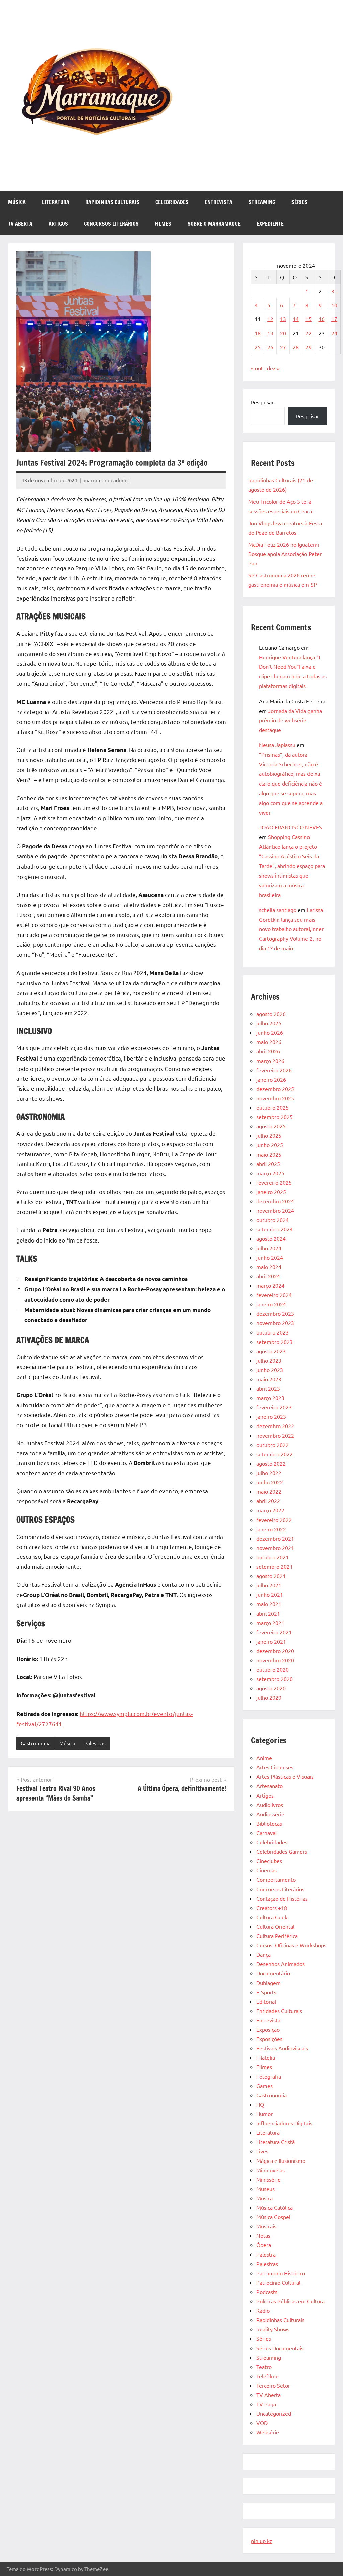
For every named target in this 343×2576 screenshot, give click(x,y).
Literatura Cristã (276, 2142)
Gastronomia (36, 1743)
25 (258, 347)
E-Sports (266, 1992)
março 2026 (270, 1061)
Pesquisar (262, 402)
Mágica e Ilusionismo (281, 2160)
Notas (263, 2235)
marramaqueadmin (106, 480)
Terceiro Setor (273, 2385)
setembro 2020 (275, 1679)
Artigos (58, 224)
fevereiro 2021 (274, 1632)
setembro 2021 (275, 1566)
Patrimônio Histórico (281, 2273)
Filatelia (266, 2057)
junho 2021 (270, 1594)
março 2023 (270, 1398)
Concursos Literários (111, 224)
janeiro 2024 (271, 1304)
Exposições (269, 2039)
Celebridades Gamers (282, 1851)
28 (296, 347)
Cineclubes (269, 1861)
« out (257, 368)
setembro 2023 (275, 1342)
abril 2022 (268, 1501)
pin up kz (262, 2541)
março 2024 (270, 1285)
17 (334, 319)
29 (308, 347)
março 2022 (270, 1510)
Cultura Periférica (277, 1936)
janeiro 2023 (271, 1416)
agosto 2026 (271, 1014)
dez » (273, 368)
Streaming (262, 202)
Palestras (95, 1743)
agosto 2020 (271, 1688)
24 (334, 333)
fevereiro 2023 (274, 1407)
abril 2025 (268, 1164)
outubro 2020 (272, 1669)
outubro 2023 (272, 1332)
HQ (260, 2104)
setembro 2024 (275, 1229)
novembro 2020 (275, 1660)
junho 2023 (270, 1370)
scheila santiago (278, 910)
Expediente (270, 224)
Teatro (264, 2367)
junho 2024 (270, 1257)
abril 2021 (268, 1613)
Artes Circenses (275, 1767)
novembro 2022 (275, 1435)
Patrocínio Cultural (278, 2282)
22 (308, 333)
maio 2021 (269, 1604)
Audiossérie (270, 1814)
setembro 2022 (275, 1454)
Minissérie (268, 2179)
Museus (265, 2189)
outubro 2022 (272, 1445)
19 (270, 333)
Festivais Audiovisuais (282, 2048)
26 (270, 347)
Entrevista (219, 202)
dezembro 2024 (275, 1201)
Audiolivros (270, 1805)
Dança (263, 1954)
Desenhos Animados (281, 1964)
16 (322, 319)
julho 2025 (269, 1135)
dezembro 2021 (275, 1538)
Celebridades (172, 202)
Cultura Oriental (275, 1926)
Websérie (268, 2432)
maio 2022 (269, 1491)
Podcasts (267, 2292)
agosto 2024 (271, 1238)
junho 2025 (270, 1145)
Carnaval (266, 1833)
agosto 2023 (271, 1351)
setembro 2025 (275, 1117)
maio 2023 (269, 1379)
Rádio (263, 2310)
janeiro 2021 (271, 1641)
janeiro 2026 (271, 1079)
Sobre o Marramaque (214, 224)
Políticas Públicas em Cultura (290, 2301)
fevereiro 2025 (274, 1182)
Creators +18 (272, 1908)
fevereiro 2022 (274, 1520)
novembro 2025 (275, 1098)
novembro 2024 (275, 1210)
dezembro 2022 (275, 1426)
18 (258, 333)
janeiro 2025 (271, 1192)
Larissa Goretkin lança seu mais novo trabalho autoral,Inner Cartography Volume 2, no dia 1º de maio (291, 929)
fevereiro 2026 (274, 1070)
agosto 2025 (271, 1126)
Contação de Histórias (282, 1898)
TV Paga (266, 2404)
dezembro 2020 (275, 1651)
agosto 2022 (271, 1463)
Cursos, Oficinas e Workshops (291, 1945)
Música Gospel (273, 2217)
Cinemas (266, 1870)
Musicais (266, 2226)
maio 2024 (269, 1267)
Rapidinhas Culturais (112, 202)
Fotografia (269, 2076)
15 (308, 319)
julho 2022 (269, 1473)
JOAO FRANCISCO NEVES (290, 827)
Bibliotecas (269, 1823)
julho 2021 (269, 1585)
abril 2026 (268, 1051)
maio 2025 (269, 1154)
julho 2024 (269, 1248)
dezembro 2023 (275, 1313)
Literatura (56, 202)
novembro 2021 (275, 1548)
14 (296, 319)
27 (283, 347)
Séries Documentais (280, 2348)
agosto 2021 (271, 1576)
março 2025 (270, 1173)
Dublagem (268, 1983)
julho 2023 (269, 1360)
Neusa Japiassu (277, 745)
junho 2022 (270, 1482)
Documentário (273, 1973)
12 (270, 319)
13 (283, 319)
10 (334, 305)
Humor (264, 2114)
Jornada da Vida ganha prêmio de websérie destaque (290, 720)
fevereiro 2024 (274, 1295)
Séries (299, 202)
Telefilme (267, 2376)
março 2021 (270, 1623)
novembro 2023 (275, 1323)
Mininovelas (270, 2170)
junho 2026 (270, 1032)
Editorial (266, 2001)
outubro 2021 (272, 1557)
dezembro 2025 (275, 1089)
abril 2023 (268, 1388)
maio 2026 (269, 1042)
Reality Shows (273, 2329)
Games (264, 2086)
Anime (264, 1758)
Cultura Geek (272, 1917)
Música (17, 202)
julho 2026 (269, 1023)
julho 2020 (269, 1697)
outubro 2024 (272, 1220)
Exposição (268, 2029)
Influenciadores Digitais (284, 2123)
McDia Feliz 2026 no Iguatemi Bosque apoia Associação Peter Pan (285, 554)
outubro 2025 (272, 1107)
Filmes (163, 224)
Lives (262, 2151)
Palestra (266, 2254)
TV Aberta (20, 224)
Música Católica (275, 2207)
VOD (262, 2423)
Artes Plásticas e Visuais (285, 1776)
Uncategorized (274, 2413)
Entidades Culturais (279, 2011)
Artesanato (269, 1786)
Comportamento (276, 1879)
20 (283, 333)
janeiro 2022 (271, 1529)
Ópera (264, 2245)
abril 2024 (268, 1276)
